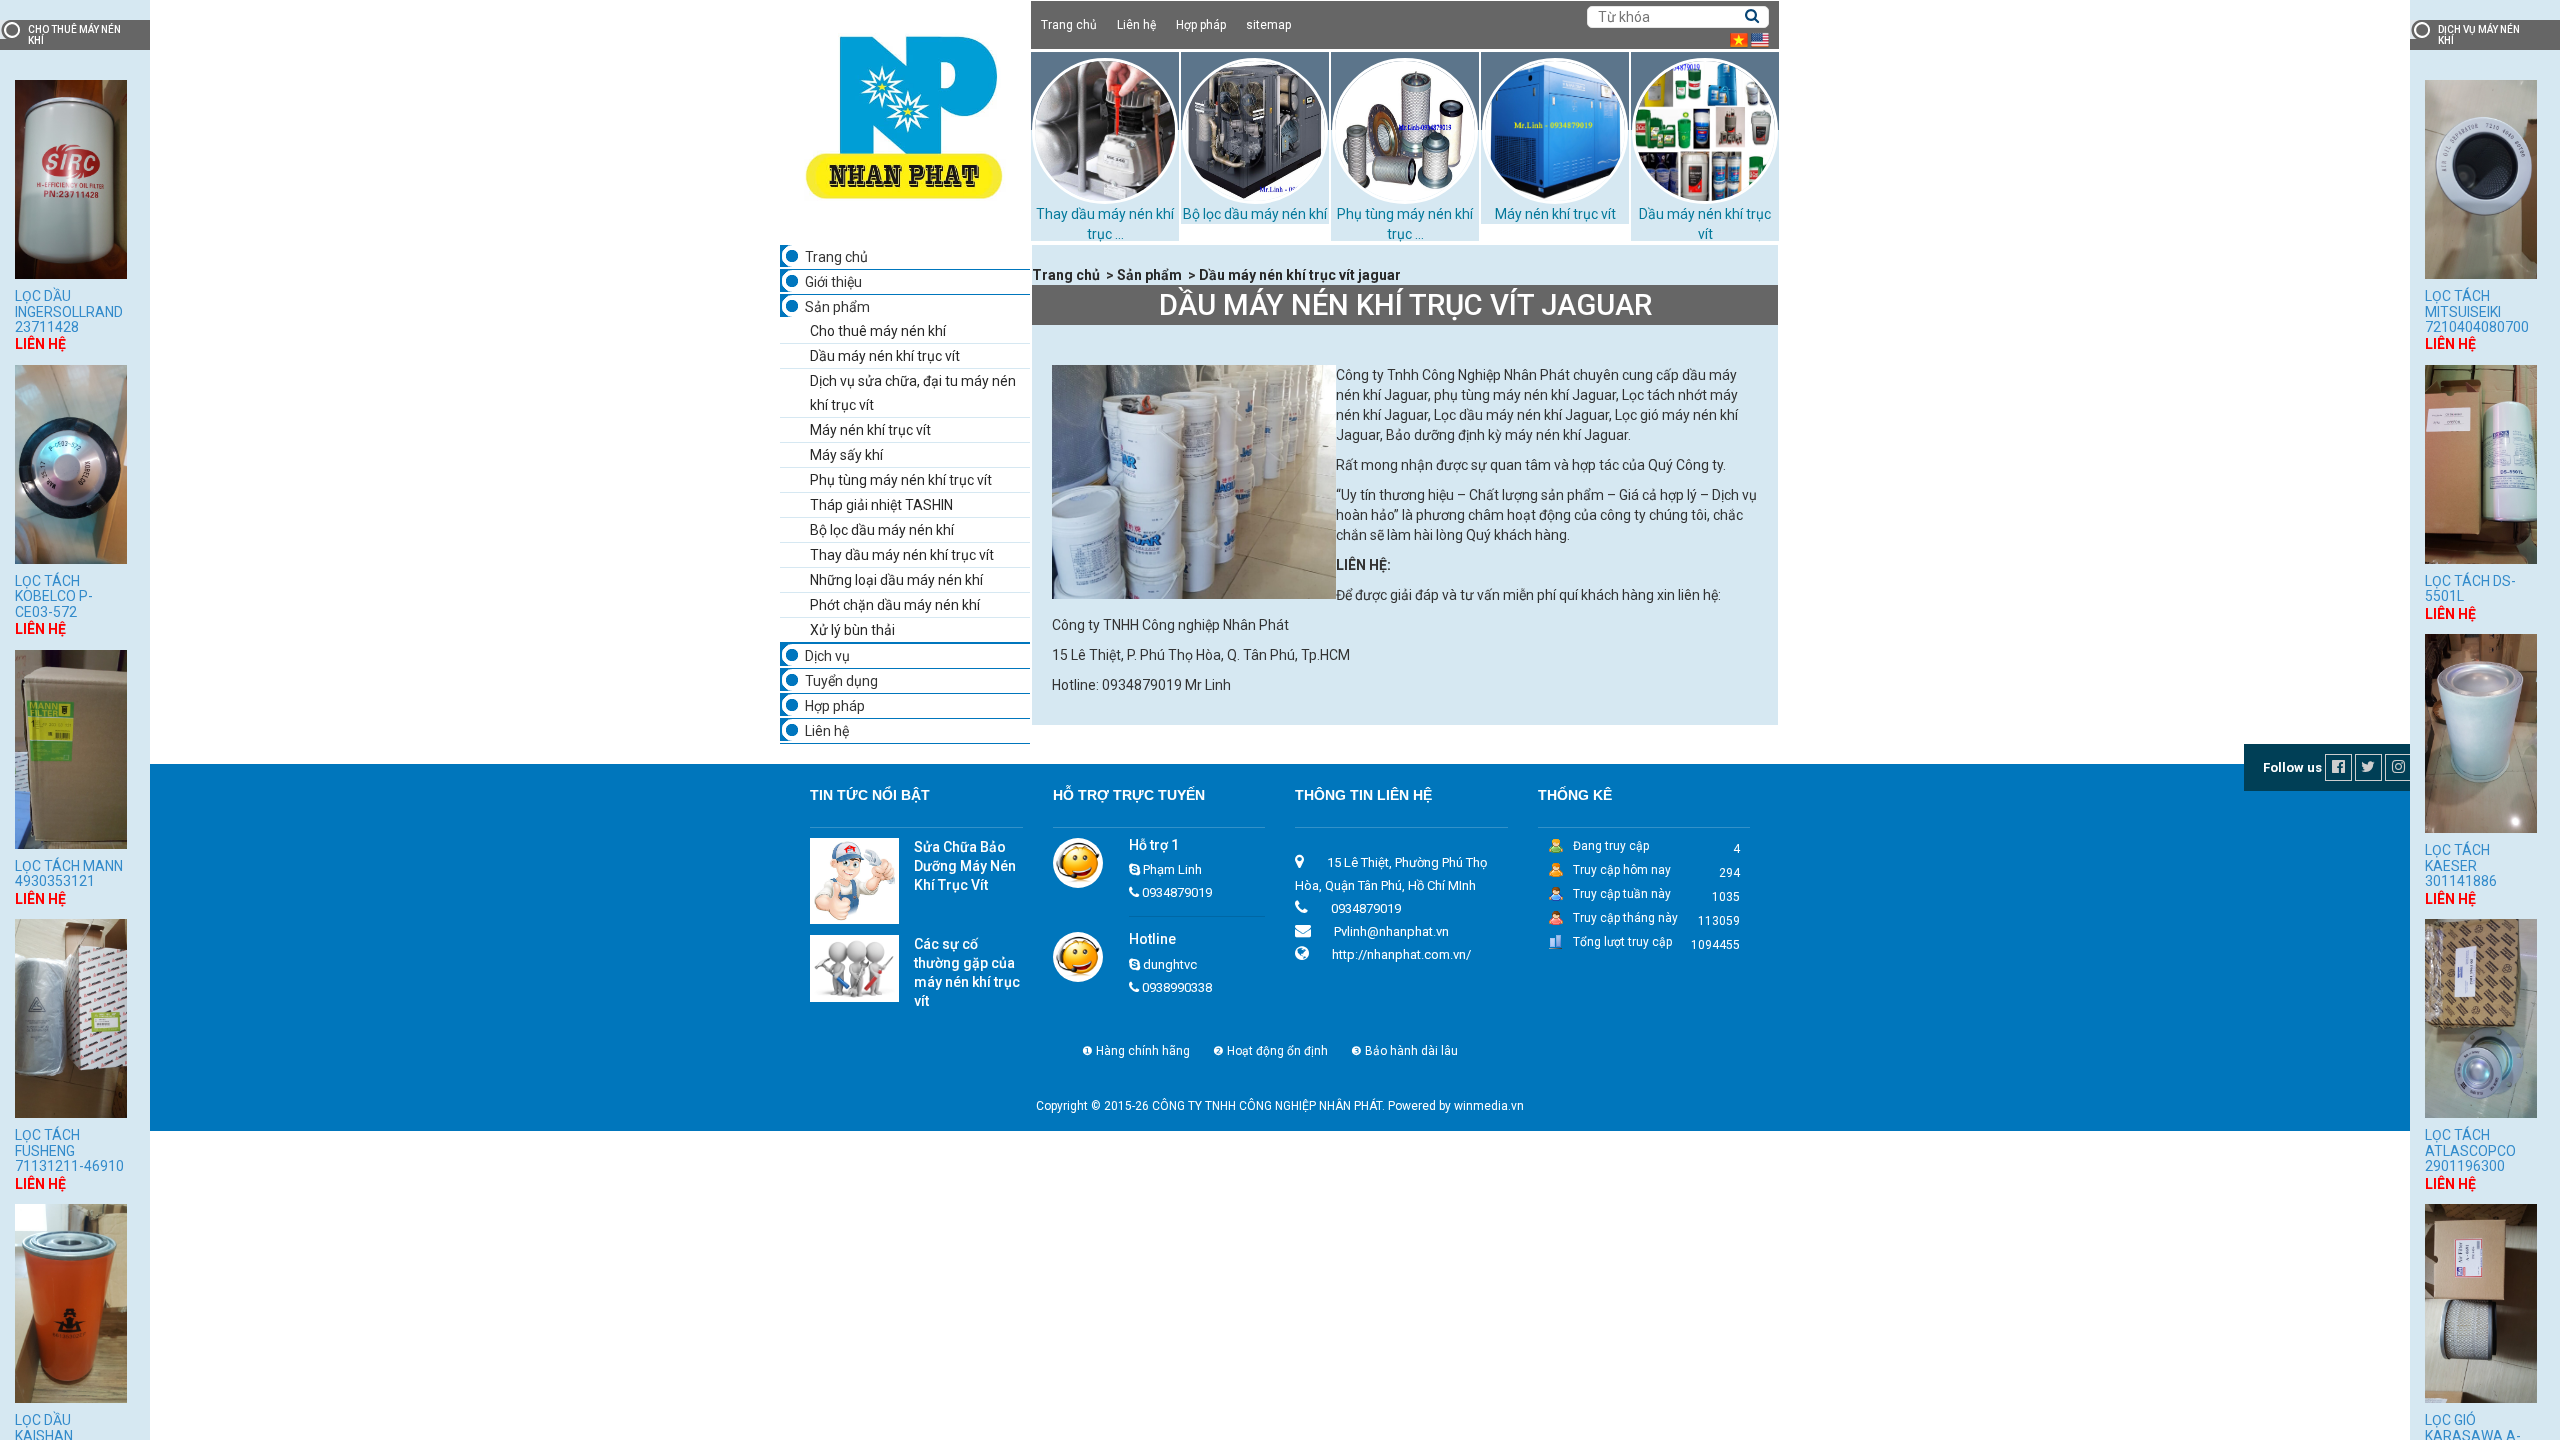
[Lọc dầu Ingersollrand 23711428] (71, 177)
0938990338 (1177, 987)
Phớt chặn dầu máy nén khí (895, 605)
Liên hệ (1136, 25)
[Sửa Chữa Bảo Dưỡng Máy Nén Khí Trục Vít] (854, 880)
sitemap (1268, 25)
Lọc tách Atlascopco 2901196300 (2470, 1150)
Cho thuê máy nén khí (878, 331)
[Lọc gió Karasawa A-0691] (2481, 1301)
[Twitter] (2370, 767)
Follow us (2292, 767)
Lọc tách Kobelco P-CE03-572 (54, 596)
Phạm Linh (1172, 869)
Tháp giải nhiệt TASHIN (881, 505)
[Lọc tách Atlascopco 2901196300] (2481, 1017)
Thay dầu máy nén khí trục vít (902, 555)
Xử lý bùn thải (852, 630)
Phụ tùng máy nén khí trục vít (901, 480)
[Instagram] (2400, 767)
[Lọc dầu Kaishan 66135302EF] (71, 1301)
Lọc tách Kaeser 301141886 (2461, 865)
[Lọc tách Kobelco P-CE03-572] (71, 462)
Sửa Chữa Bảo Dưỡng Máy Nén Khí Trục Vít (965, 866)
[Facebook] (2340, 767)
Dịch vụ (827, 656)
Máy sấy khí (846, 455)
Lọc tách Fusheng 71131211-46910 (69, 1150)
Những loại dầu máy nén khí (896, 580)
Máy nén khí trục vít (1555, 214)
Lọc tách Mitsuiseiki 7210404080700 (2477, 311)
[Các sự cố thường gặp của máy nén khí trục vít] (854, 968)
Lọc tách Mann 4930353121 (69, 873)
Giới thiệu (833, 282)
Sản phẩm (837, 307)
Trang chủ (1069, 25)
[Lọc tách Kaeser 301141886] (2481, 732)
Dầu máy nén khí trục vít (885, 356)
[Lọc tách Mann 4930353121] (71, 747)
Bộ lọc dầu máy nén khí (1255, 214)
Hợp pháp (1201, 25)
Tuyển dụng (841, 681)
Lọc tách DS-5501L (2470, 588)
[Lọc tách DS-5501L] (2481, 462)
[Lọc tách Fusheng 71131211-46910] (71, 1017)
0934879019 (1177, 892)
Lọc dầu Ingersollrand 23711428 (69, 311)
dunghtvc (1170, 964)
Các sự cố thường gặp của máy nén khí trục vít (967, 972)
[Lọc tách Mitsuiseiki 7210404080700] (2481, 177)
